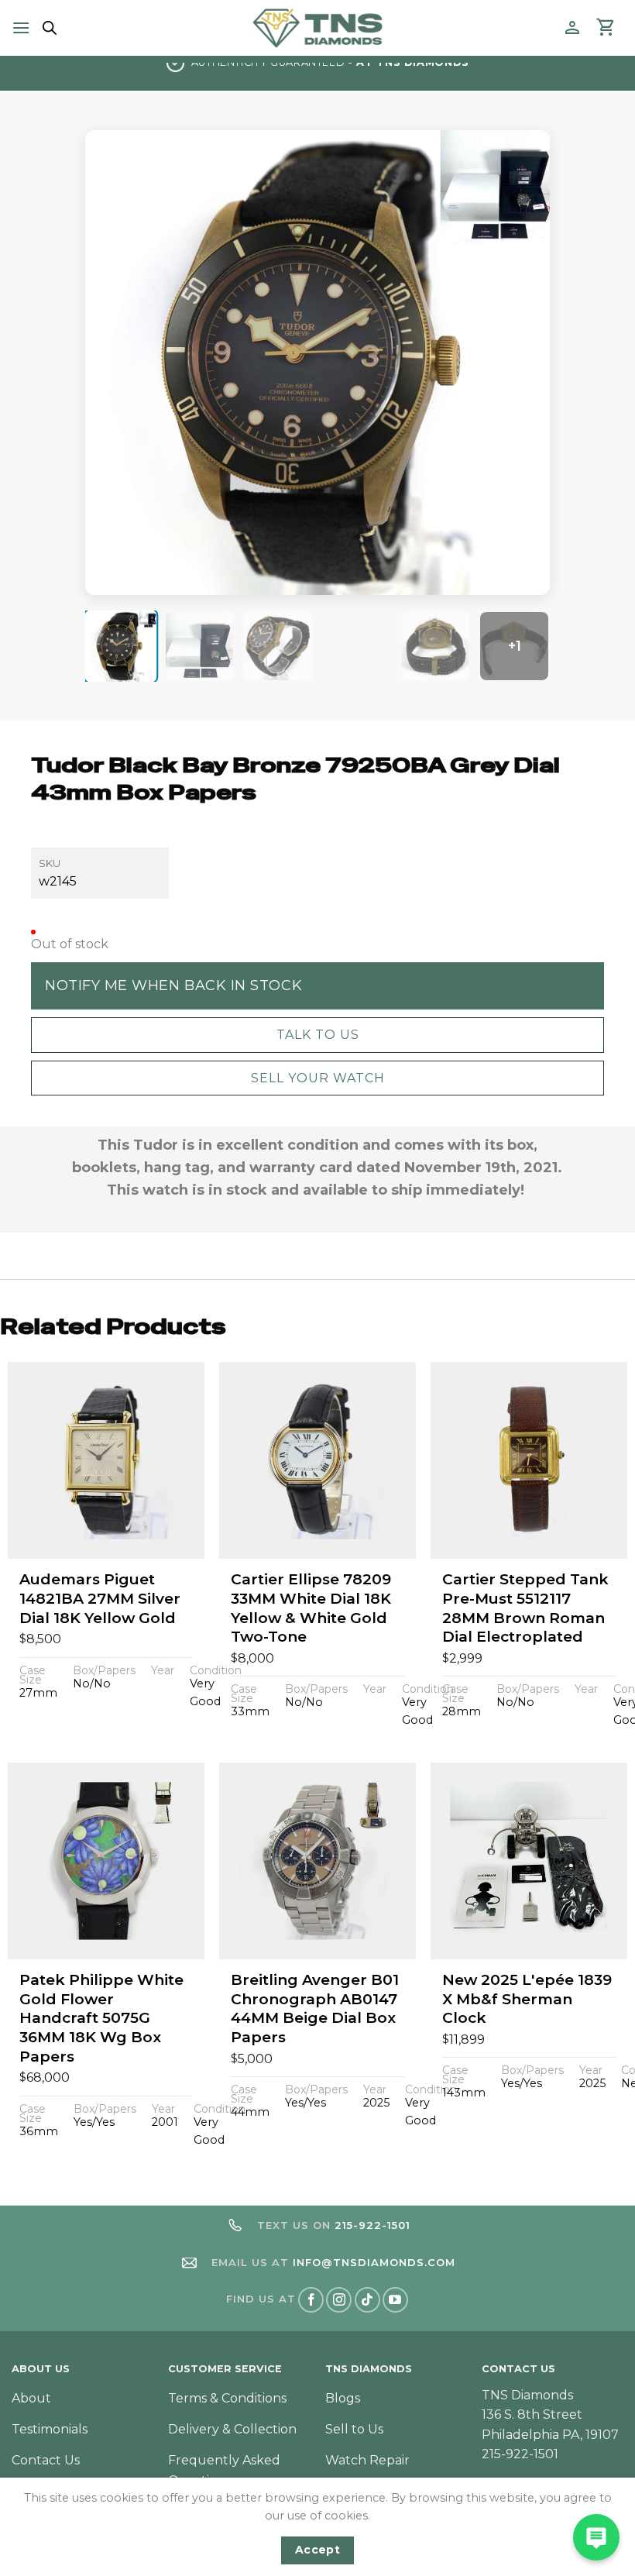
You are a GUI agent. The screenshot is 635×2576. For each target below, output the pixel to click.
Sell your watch (318, 1078)
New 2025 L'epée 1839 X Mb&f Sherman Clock (527, 1999)
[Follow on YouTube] (395, 2300)
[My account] (572, 28)
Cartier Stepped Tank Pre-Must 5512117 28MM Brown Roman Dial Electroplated (525, 1608)
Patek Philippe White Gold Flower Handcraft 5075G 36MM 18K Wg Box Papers (101, 2018)
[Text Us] (596, 2537)
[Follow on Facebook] (311, 2300)
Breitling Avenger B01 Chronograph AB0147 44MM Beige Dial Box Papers (315, 2009)
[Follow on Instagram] (339, 2300)
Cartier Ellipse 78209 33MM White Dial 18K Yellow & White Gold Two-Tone (311, 1608)
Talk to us (318, 1035)
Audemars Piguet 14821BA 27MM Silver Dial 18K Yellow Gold (100, 1598)
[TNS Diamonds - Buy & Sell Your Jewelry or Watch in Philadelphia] (318, 28)
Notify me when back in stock (173, 985)
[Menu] (21, 28)
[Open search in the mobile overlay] (47, 28)
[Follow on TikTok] (367, 2300)
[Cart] (606, 28)
